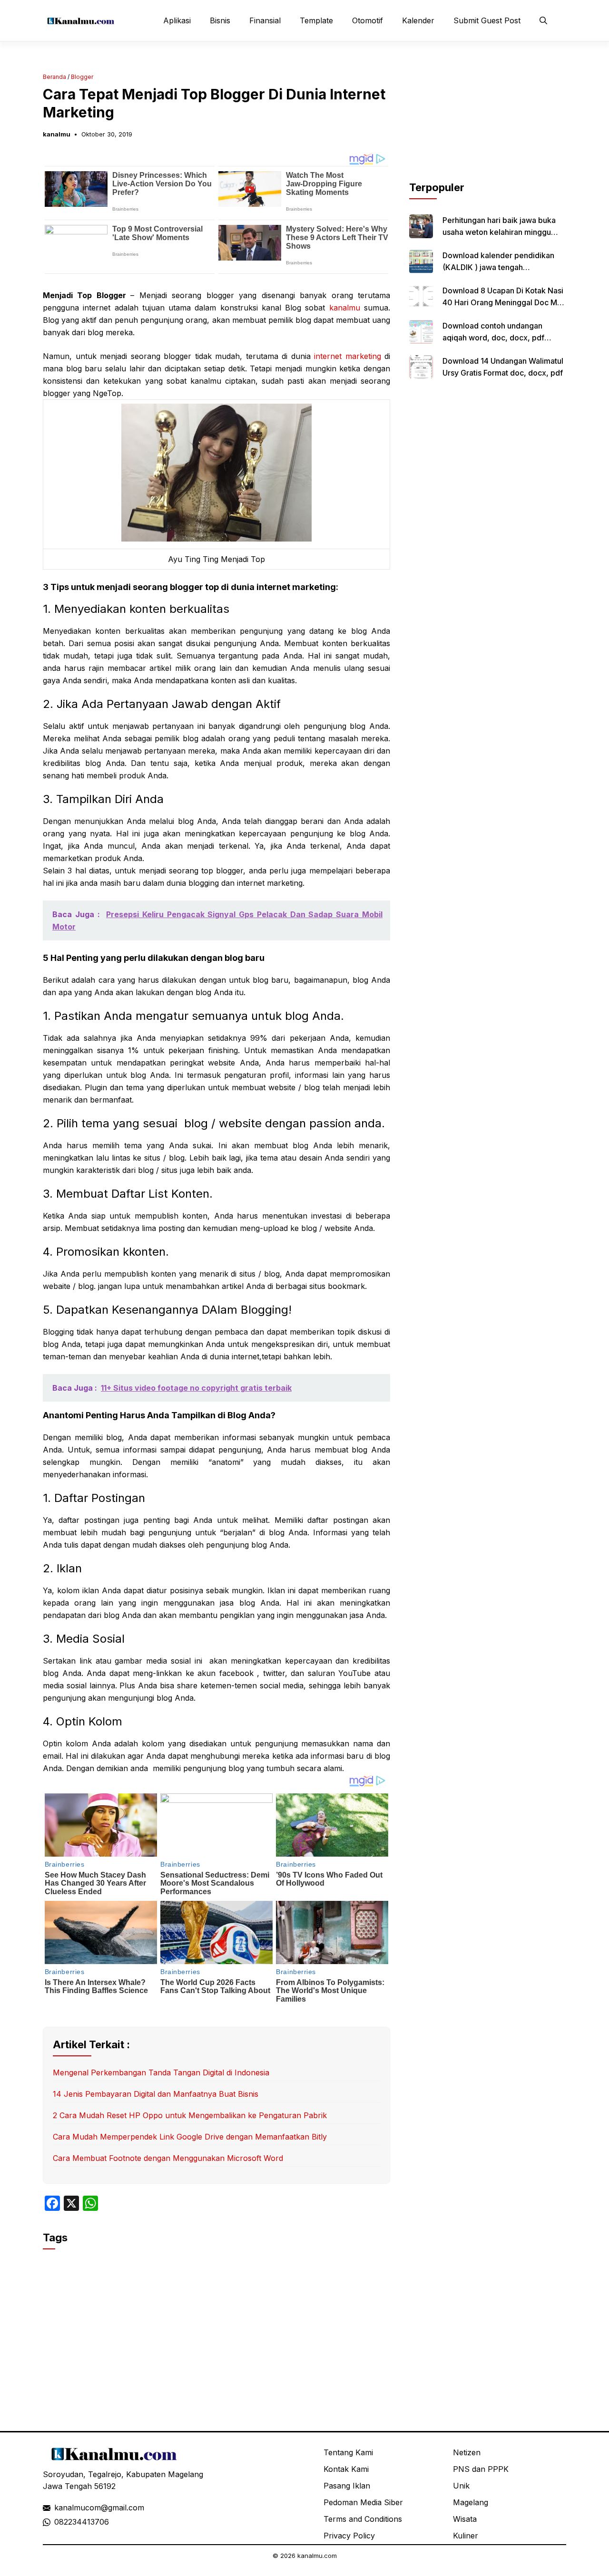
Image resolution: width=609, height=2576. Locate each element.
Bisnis (220, 20)
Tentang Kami (348, 2452)
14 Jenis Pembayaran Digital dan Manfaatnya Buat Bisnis (156, 2094)
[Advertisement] (488, 120)
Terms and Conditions (363, 2519)
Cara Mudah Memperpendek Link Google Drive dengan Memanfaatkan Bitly (190, 2137)
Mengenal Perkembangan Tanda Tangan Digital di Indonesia (161, 2072)
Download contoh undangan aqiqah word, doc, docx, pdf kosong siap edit (493, 338)
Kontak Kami (346, 2469)
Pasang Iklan (347, 2486)
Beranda (54, 77)
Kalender (418, 20)
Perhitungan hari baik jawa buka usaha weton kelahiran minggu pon (499, 232)
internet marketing (348, 356)
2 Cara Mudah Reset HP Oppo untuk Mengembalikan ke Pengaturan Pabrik (190, 2115)
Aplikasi (177, 20)
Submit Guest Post (487, 20)
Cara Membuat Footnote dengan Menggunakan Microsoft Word (168, 2158)
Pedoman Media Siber (363, 2502)
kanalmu (57, 134)
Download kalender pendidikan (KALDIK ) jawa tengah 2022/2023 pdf (498, 267)
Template (316, 20)
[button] (543, 20)
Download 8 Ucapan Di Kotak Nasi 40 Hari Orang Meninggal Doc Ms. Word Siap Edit (503, 302)
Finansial (265, 20)
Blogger (82, 77)
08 (59, 2522)
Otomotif (368, 20)
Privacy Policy (349, 2536)
